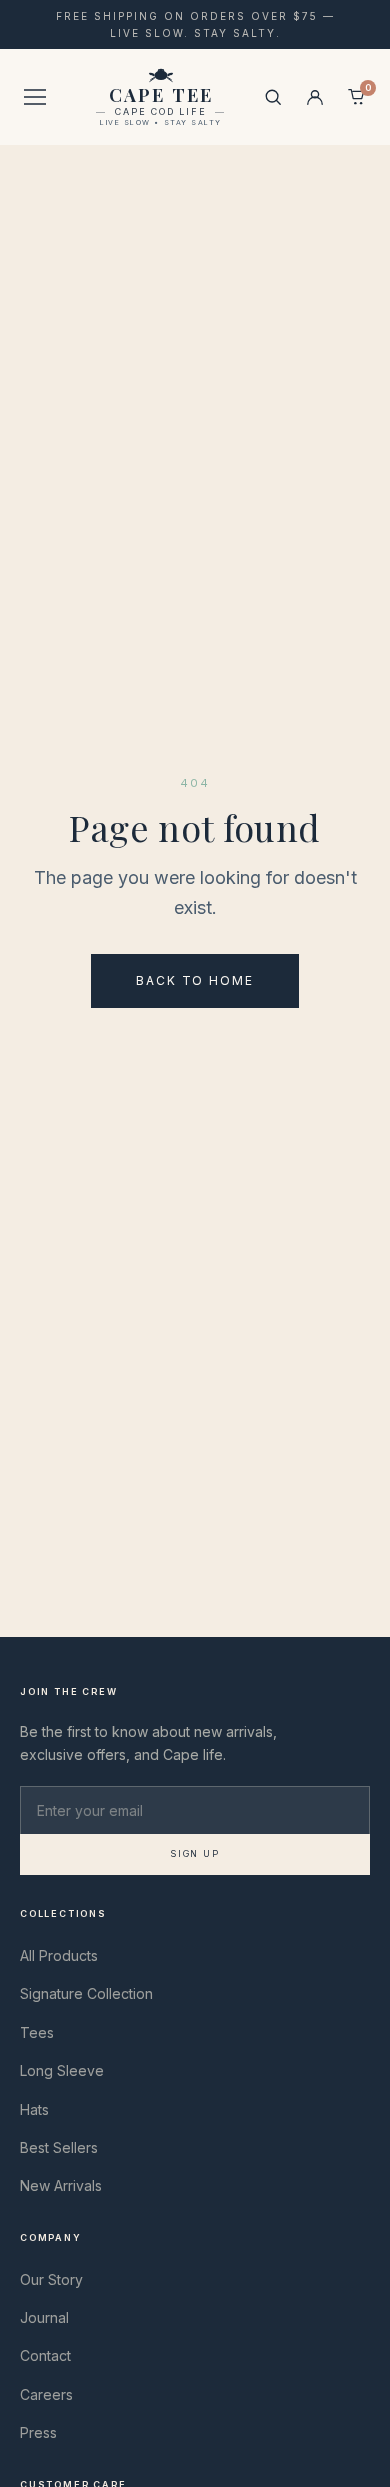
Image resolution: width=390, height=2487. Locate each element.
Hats (34, 2109)
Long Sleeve (62, 2070)
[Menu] (35, 97)
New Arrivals (61, 2185)
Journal (44, 2317)
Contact (45, 2355)
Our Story (51, 2279)
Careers (46, 2394)
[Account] (315, 97)
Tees (37, 2032)
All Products (59, 1955)
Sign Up (194, 1853)
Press (38, 2432)
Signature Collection (86, 1993)
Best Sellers (59, 2147)
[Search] (273, 97)
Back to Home (195, 980)
